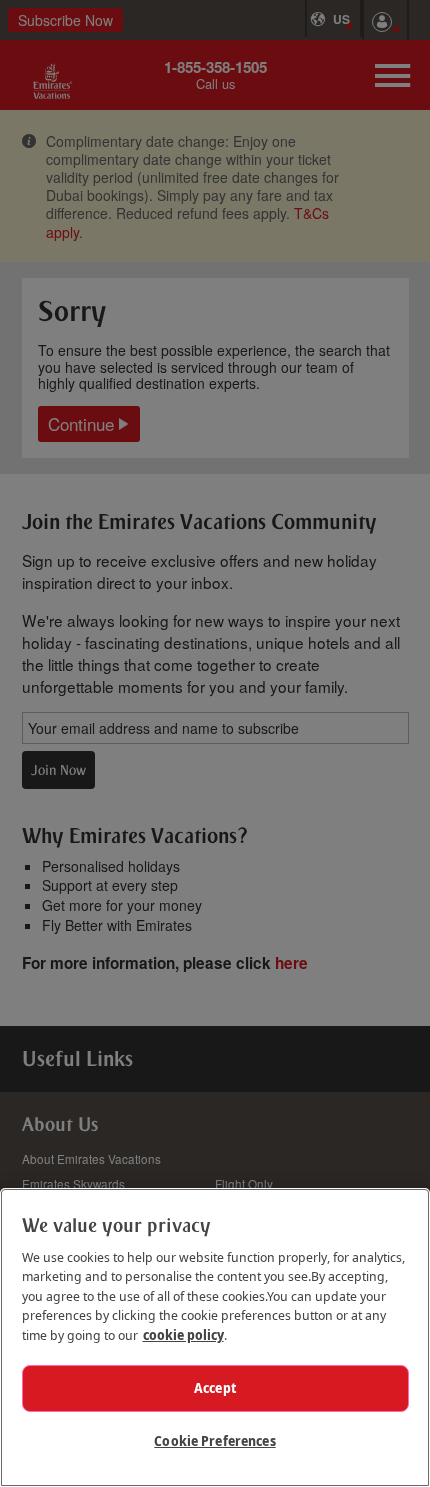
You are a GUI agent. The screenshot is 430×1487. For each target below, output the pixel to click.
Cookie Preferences (214, 1441)
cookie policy (183, 1335)
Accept (215, 1388)
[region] (215, 1337)
